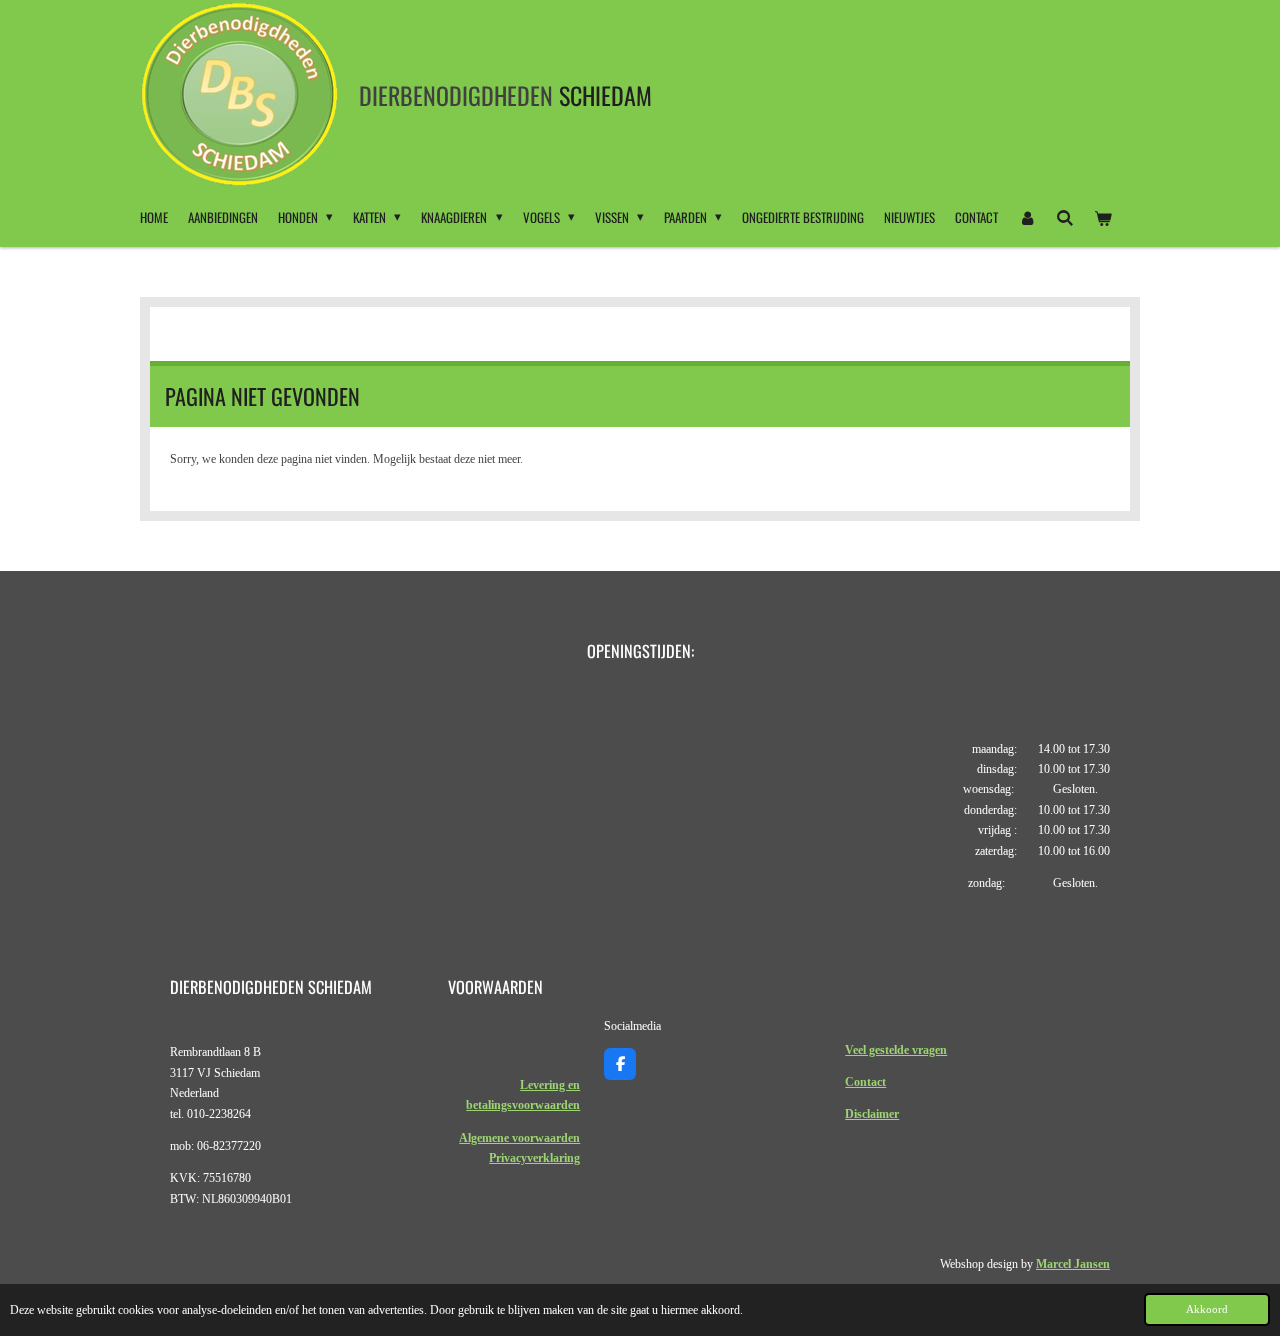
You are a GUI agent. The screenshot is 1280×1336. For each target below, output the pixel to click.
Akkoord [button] (1207, 1309)
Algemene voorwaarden (519, 1138)
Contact (865, 1082)
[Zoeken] (1065, 217)
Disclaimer (872, 1114)
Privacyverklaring (534, 1158)
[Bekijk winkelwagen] (1104, 217)
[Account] (1027, 217)
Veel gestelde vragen (896, 1050)
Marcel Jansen (1073, 1264)
